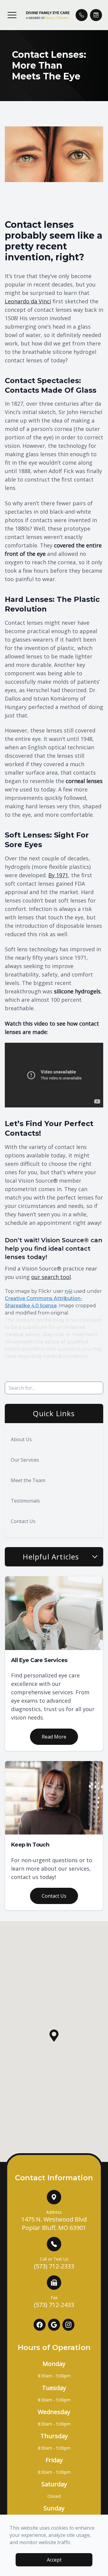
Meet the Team (28, 1480)
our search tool (51, 1277)
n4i (69, 1291)
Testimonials (25, 1501)
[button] (12, 15)
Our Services (25, 1460)
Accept (54, 2560)
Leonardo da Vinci (28, 301)
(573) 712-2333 (54, 2263)
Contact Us (23, 1521)
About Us (21, 1439)
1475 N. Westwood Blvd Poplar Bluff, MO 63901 (54, 2220)
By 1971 (58, 875)
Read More (54, 1737)
